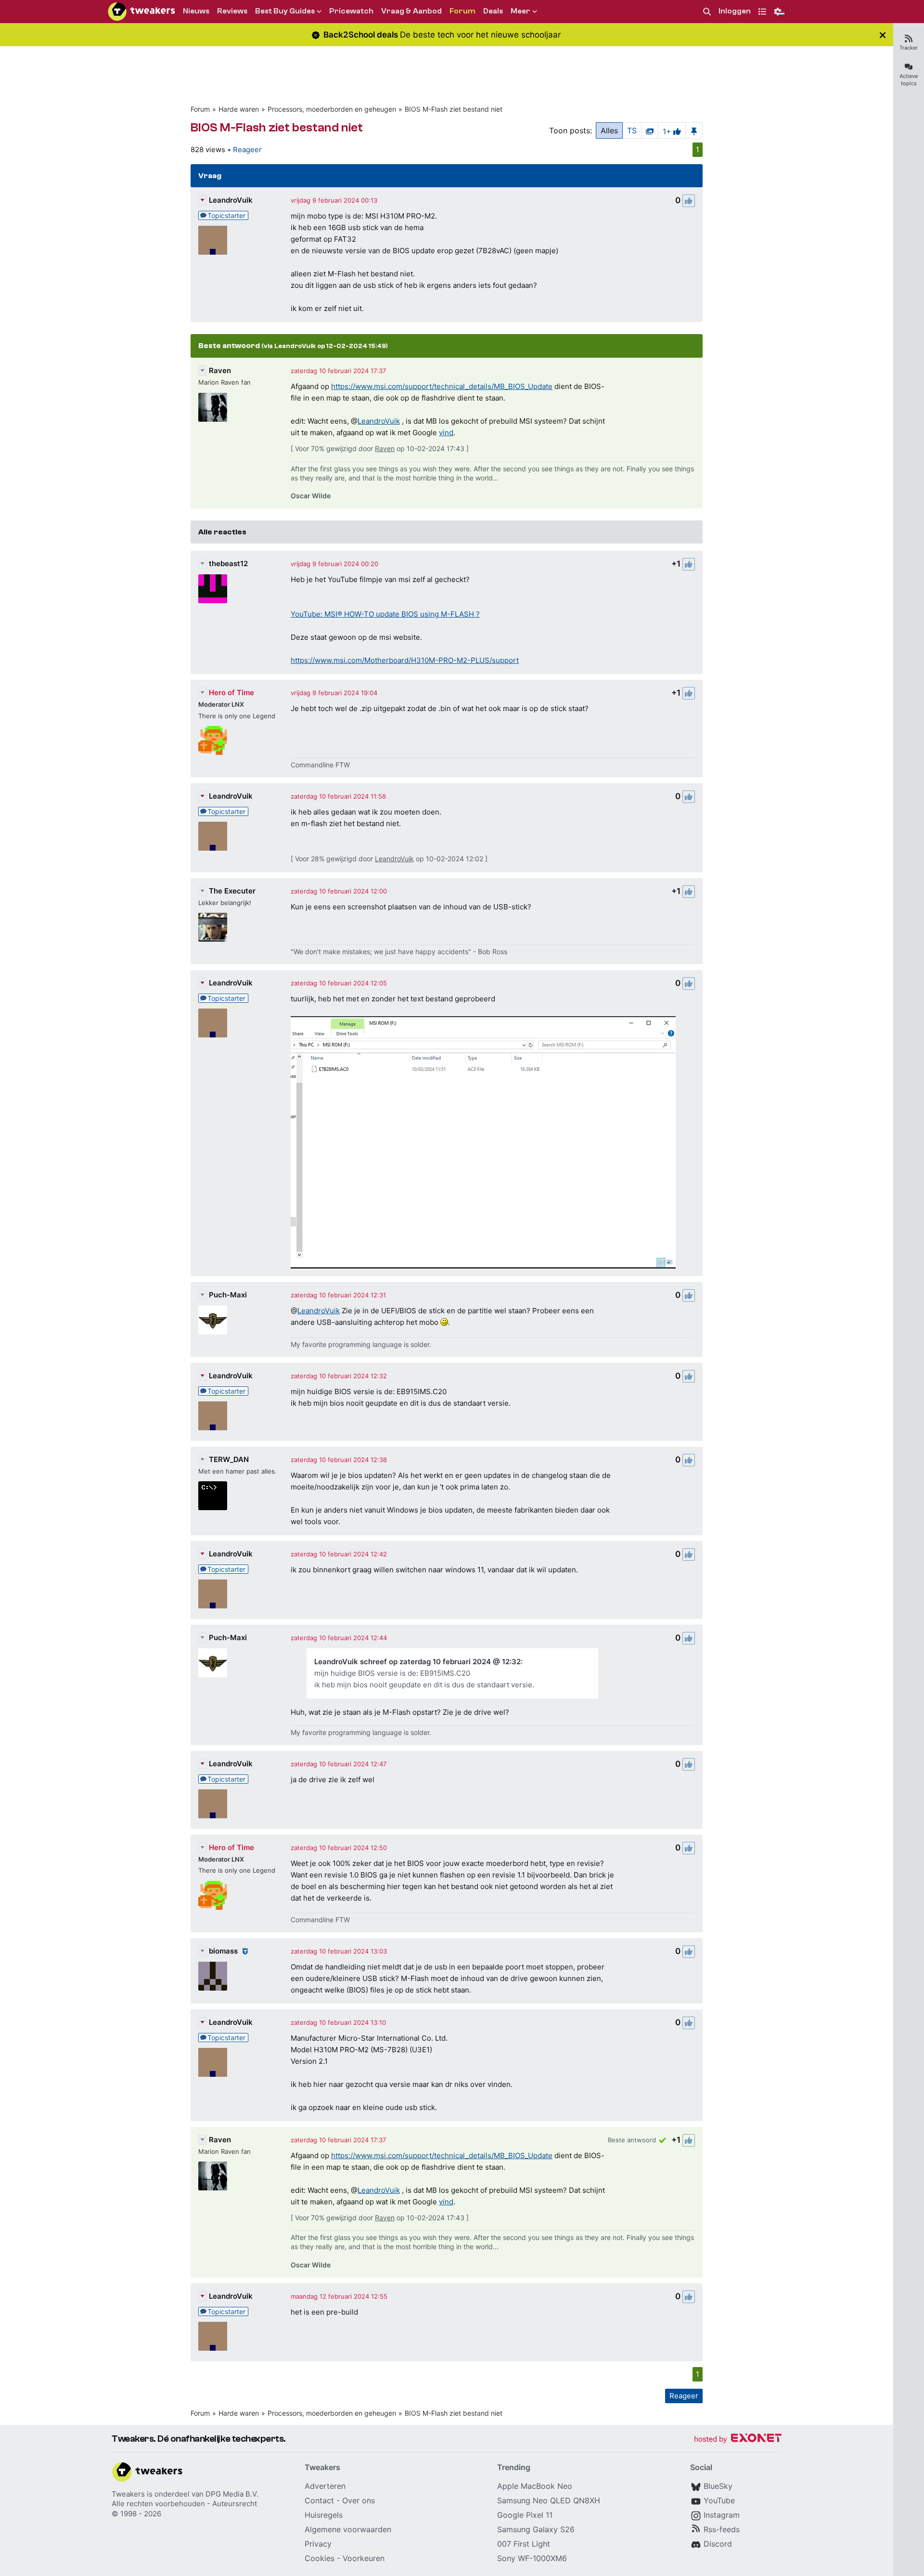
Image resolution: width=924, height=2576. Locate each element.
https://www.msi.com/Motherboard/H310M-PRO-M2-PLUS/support (405, 660)
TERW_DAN (229, 1459)
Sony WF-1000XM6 (532, 2558)
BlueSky (718, 2486)
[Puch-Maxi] (213, 1320)
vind (446, 433)
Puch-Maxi (228, 1295)
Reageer (247, 149)
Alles (609, 130)
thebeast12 (228, 563)
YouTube (719, 2500)
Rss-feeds (722, 2529)
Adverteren (325, 2486)
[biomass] (213, 1976)
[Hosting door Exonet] (738, 2440)
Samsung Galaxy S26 (536, 2529)
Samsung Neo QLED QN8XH (549, 2500)
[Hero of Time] (213, 740)
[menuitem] (707, 12)
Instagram (722, 2515)
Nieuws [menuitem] (196, 11)
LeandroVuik (231, 200)
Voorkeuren (364, 2558)
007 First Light (524, 2544)
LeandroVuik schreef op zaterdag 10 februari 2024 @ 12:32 (417, 1662)
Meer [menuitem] (520, 11)
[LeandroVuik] (213, 240)
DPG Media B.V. (232, 2494)
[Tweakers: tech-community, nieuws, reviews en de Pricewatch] (141, 12)
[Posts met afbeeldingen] (650, 130)
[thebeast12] (213, 589)
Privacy (318, 2544)
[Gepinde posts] (694, 130)
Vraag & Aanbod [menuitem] (411, 11)
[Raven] (213, 407)
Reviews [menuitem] (232, 11)
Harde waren (239, 109)
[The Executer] (213, 927)
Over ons (359, 2500)
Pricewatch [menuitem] (351, 11)
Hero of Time (231, 693)
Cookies (320, 2558)
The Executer (232, 891)
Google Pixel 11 (525, 2515)
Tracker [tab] (909, 48)
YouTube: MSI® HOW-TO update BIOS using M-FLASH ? (385, 614)
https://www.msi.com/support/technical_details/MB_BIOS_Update (442, 386)
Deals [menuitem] (493, 11)
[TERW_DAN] (213, 1496)
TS (632, 130)
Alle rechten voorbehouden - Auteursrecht (184, 2504)
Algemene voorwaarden (348, 2529)
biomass (223, 1951)
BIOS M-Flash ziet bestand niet (454, 109)
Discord (718, 2544)
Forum (200, 109)
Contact (319, 2500)
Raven (220, 370)
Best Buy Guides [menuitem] (285, 11)
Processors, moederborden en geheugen (332, 109)
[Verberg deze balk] (883, 35)
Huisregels (324, 2515)
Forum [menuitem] (462, 11)
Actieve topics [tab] (909, 80)
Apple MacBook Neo (535, 2486)
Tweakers (128, 2494)
